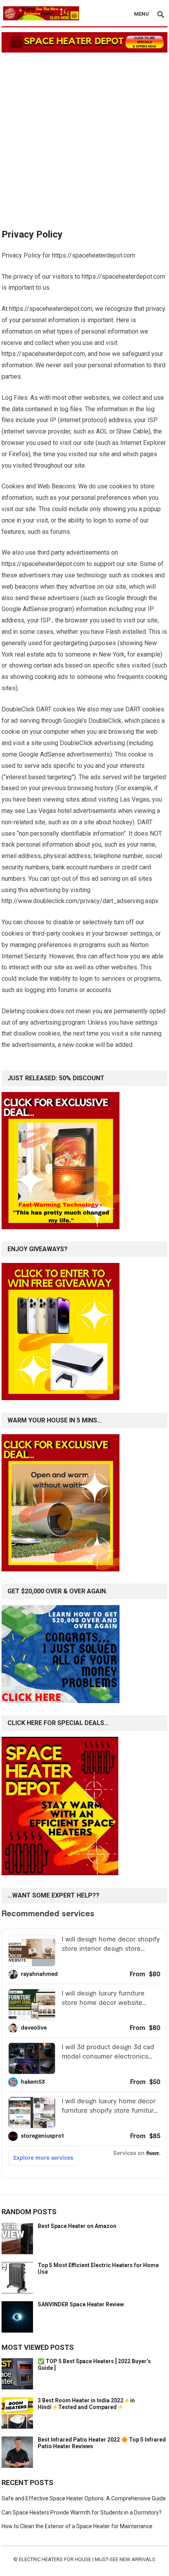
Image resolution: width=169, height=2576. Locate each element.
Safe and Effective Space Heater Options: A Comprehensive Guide (84, 2498)
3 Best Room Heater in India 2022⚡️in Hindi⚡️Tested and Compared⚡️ (86, 2404)
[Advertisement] (84, 137)
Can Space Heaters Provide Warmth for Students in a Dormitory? (82, 2513)
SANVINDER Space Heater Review (81, 2304)
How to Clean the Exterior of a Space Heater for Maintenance (77, 2526)
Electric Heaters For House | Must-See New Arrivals (87, 2559)
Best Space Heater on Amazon (77, 2226)
